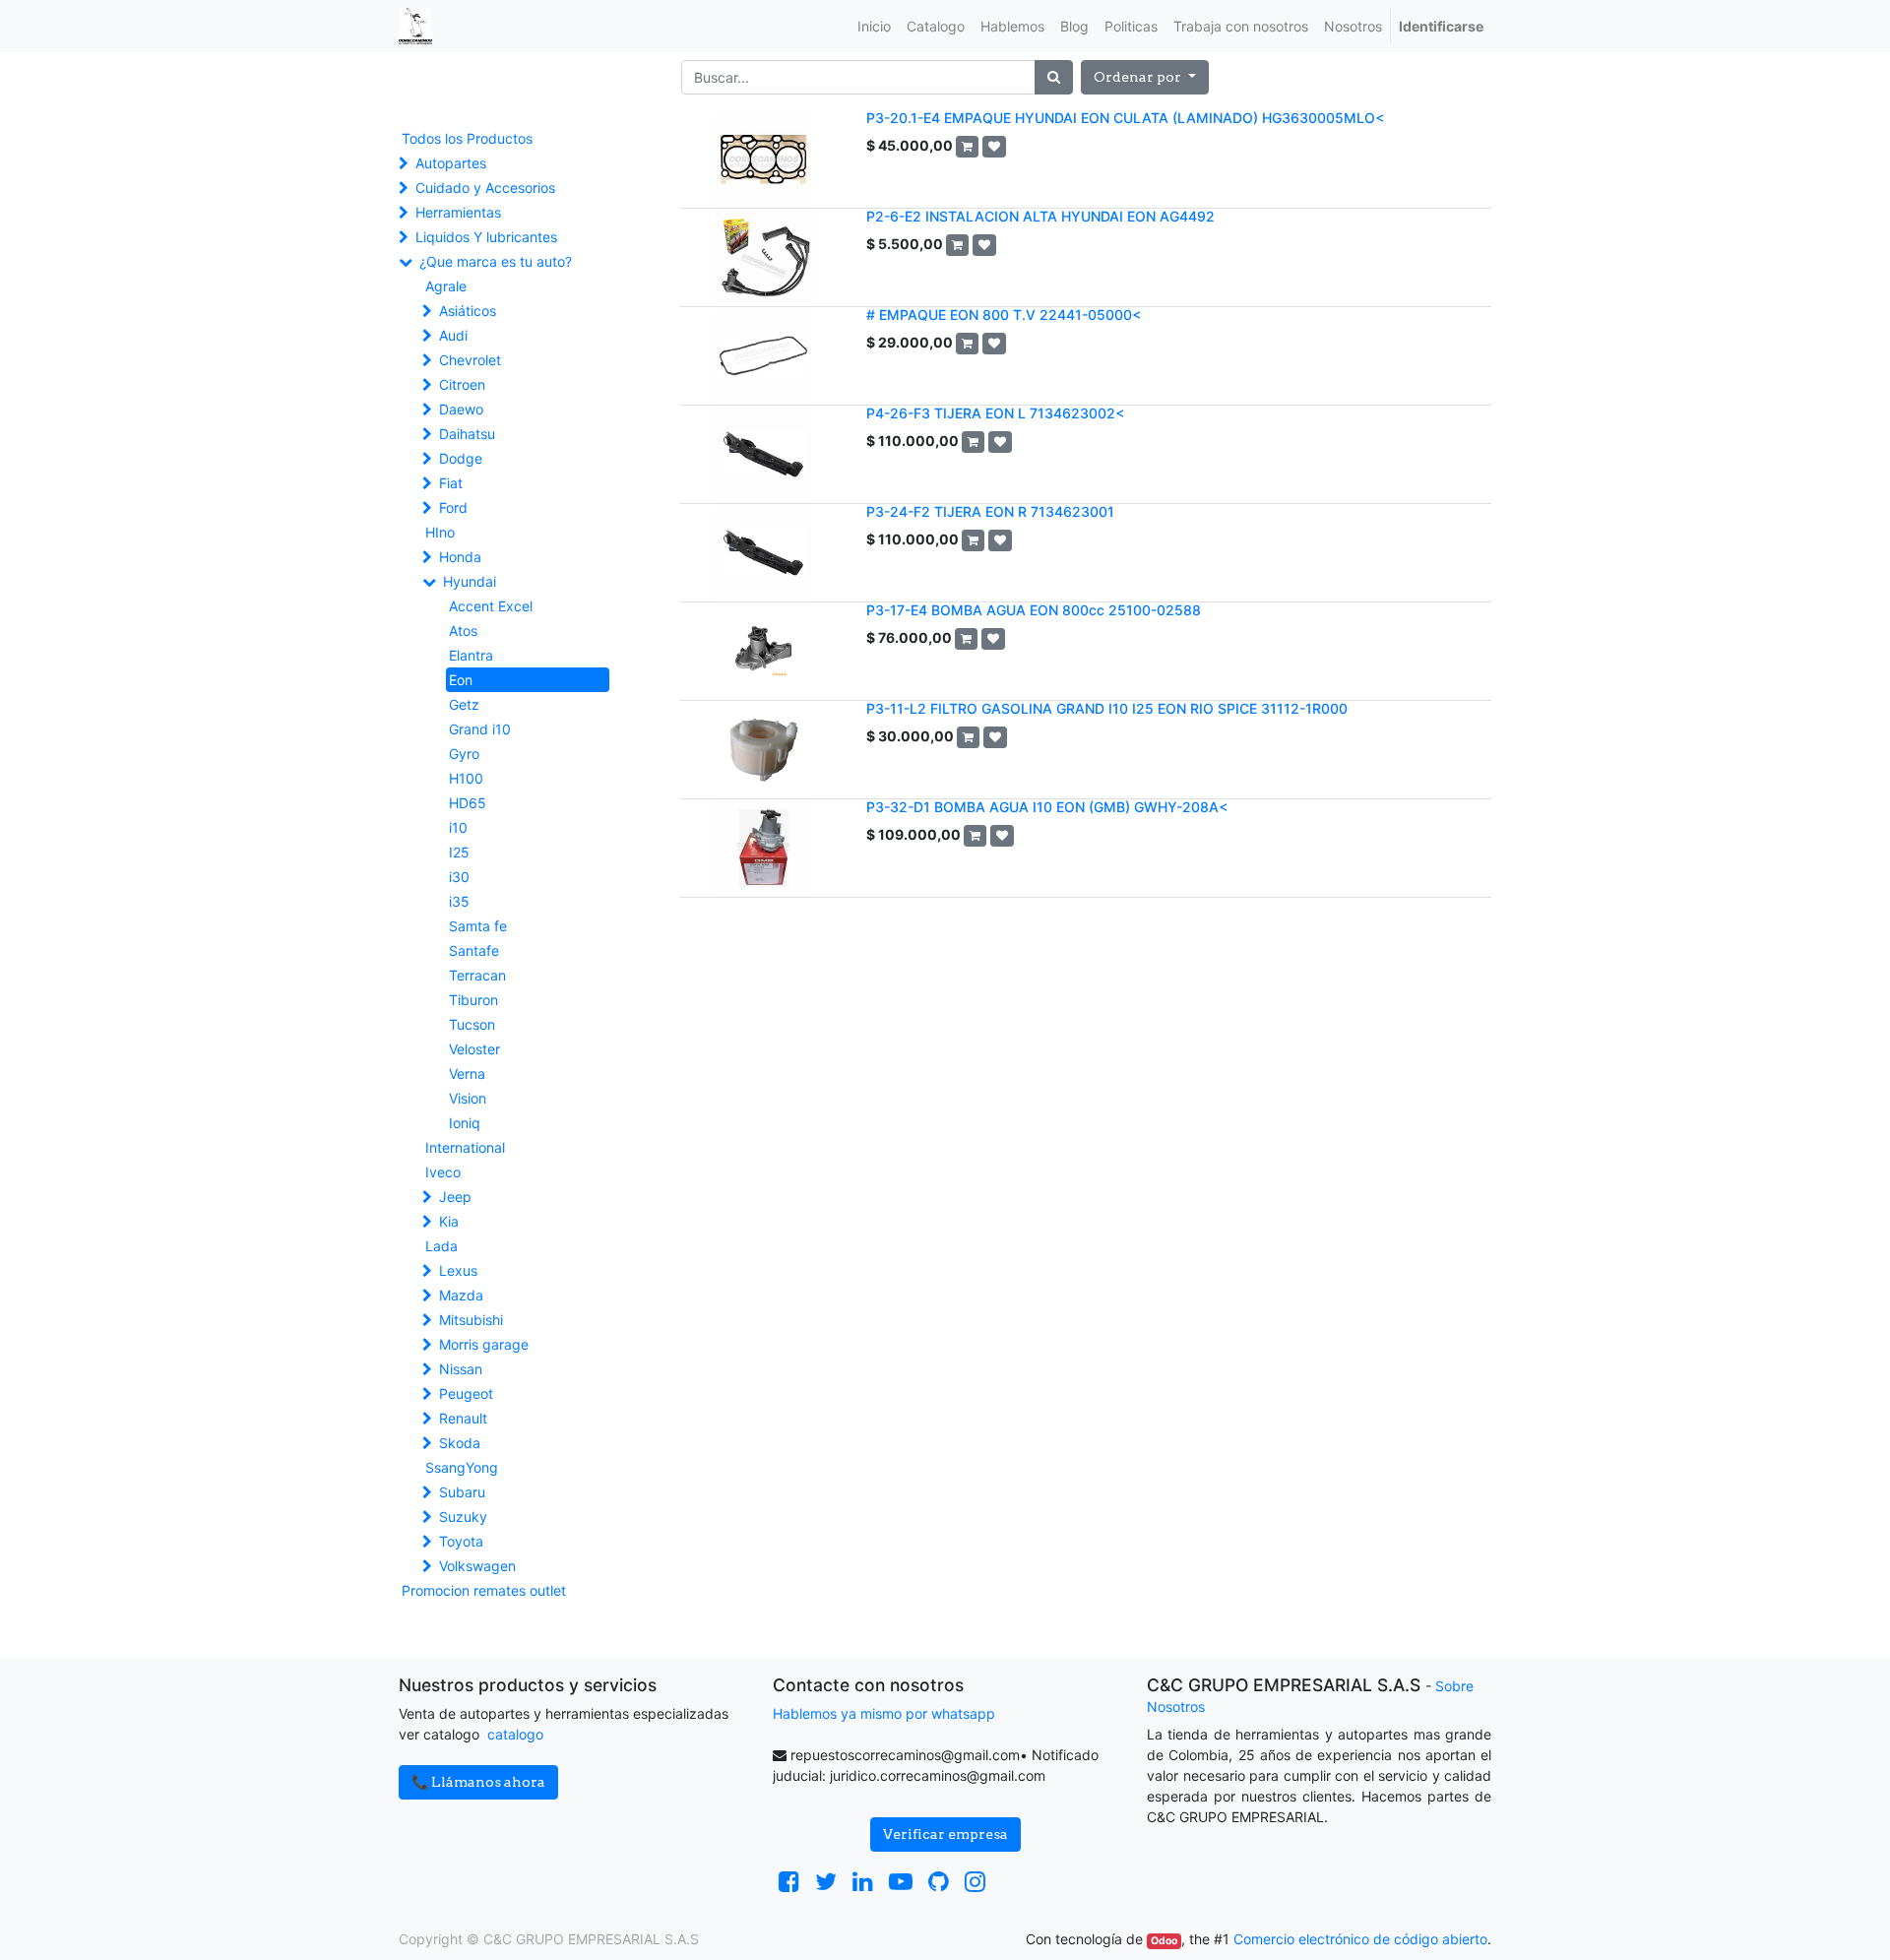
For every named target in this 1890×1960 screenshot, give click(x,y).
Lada (441, 1246)
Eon (461, 680)
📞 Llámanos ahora (478, 1782)
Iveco (443, 1172)
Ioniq (465, 1123)
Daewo (461, 409)
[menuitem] (874, 26)
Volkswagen (477, 1566)
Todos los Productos (467, 138)
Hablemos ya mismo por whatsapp (884, 1713)
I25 (459, 852)
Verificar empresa (945, 1834)
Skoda (460, 1443)
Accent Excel (491, 606)
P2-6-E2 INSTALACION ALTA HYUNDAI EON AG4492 (1040, 216)
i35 (459, 901)
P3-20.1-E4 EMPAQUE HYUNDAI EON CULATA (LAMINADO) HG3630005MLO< (1125, 118)
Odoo (1164, 1941)
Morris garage (484, 1344)
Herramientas (458, 212)
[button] (1145, 77)
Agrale (446, 286)
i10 (458, 827)
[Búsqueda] (1054, 77)
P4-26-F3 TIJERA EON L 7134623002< (995, 413)
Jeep (455, 1197)
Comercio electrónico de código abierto (1360, 1939)
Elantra (471, 655)
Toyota (461, 1541)
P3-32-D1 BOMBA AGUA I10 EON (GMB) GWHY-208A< (1047, 807)
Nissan (461, 1369)
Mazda (461, 1295)
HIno (440, 532)
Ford (453, 507)
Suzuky (463, 1517)
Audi (453, 335)
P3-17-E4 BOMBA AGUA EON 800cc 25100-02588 (1034, 610)
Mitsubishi (471, 1320)
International (465, 1147)
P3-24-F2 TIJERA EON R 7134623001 (990, 511)
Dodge (461, 458)
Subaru (462, 1492)
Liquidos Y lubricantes (486, 237)
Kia (449, 1221)
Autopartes (451, 163)
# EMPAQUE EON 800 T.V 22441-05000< (1004, 315)
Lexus (458, 1270)
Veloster (474, 1049)
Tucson (472, 1024)
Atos (463, 631)
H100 (466, 778)
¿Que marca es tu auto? (496, 261)
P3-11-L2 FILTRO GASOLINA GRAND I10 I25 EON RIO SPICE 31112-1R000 (1107, 708)
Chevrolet (470, 360)
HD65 (468, 803)
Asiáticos (468, 311)
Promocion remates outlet (484, 1590)
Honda (460, 557)
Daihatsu (467, 434)
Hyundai (470, 581)
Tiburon (473, 1000)
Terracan (477, 975)
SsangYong (462, 1467)
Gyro (464, 754)
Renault (463, 1418)
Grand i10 (480, 729)
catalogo (515, 1734)
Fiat (451, 483)
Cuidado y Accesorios (485, 188)
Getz (464, 704)
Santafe (474, 950)
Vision (468, 1098)
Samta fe (478, 926)
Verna (467, 1074)
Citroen (462, 384)
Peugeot (466, 1393)
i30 (459, 877)
